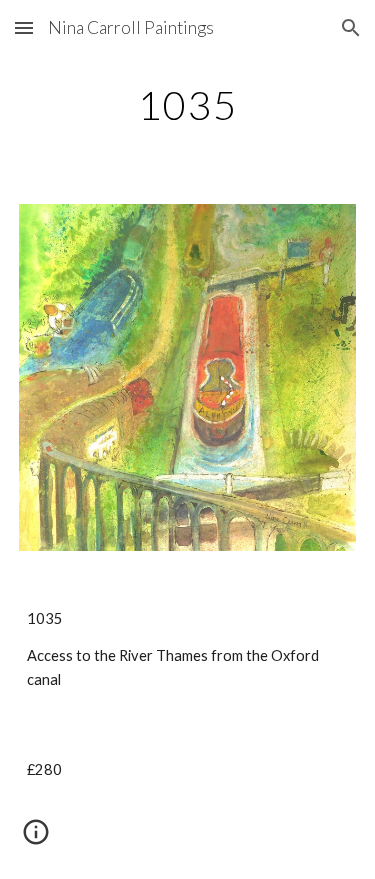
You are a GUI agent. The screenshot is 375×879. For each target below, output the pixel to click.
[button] (24, 27)
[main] (188, 105)
